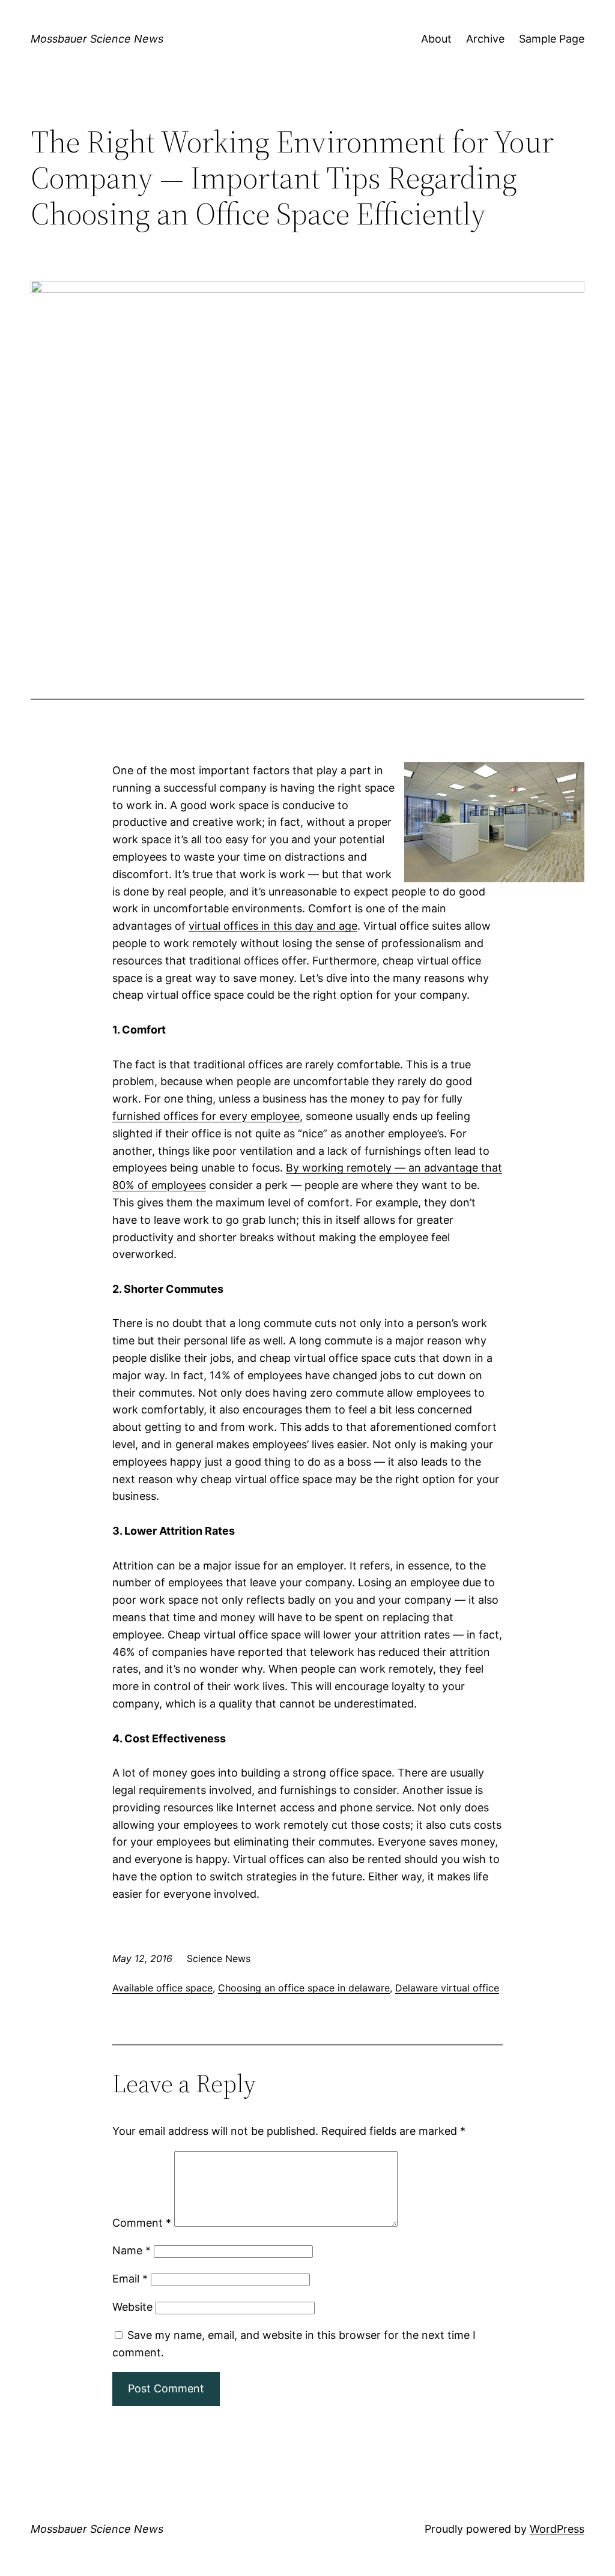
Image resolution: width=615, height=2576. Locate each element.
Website (132, 2307)
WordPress (557, 2529)
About (436, 39)
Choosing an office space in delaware (304, 1988)
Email (130, 2279)
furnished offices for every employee (206, 1116)
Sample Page (552, 39)
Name (132, 2250)
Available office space (162, 1988)
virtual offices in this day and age (273, 926)
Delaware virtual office (447, 1988)
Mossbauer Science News (97, 39)
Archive (485, 39)
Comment (142, 2223)
